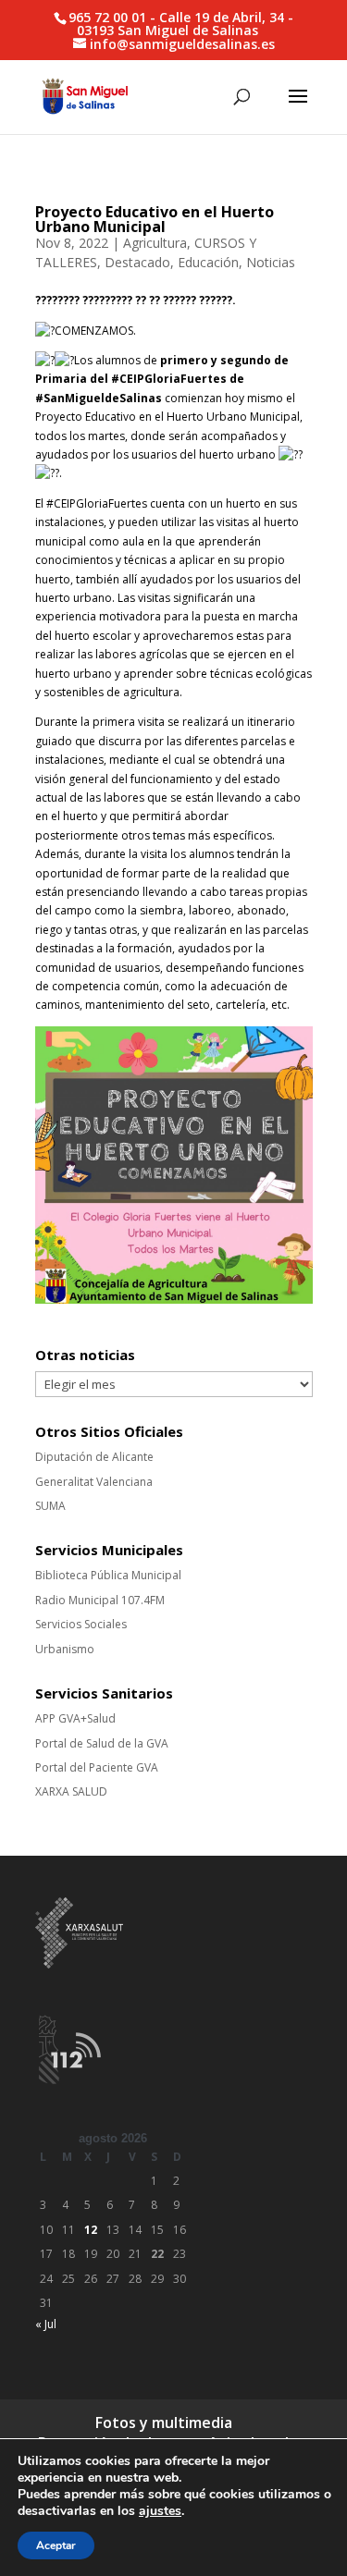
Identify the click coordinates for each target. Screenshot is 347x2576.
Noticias (271, 262)
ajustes (160, 2511)
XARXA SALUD (71, 1791)
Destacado (137, 262)
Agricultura (155, 243)
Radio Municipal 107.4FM (100, 1600)
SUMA (50, 1506)
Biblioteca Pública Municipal (108, 1575)
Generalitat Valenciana (94, 1482)
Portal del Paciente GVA (97, 1767)
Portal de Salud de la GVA (102, 1743)
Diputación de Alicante (94, 1457)
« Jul (46, 2324)
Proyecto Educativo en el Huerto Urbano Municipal (155, 219)
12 (91, 2230)
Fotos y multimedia (164, 2423)
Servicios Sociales (81, 1624)
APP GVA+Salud (75, 1718)
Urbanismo (65, 1649)
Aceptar (56, 2545)
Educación (208, 262)
